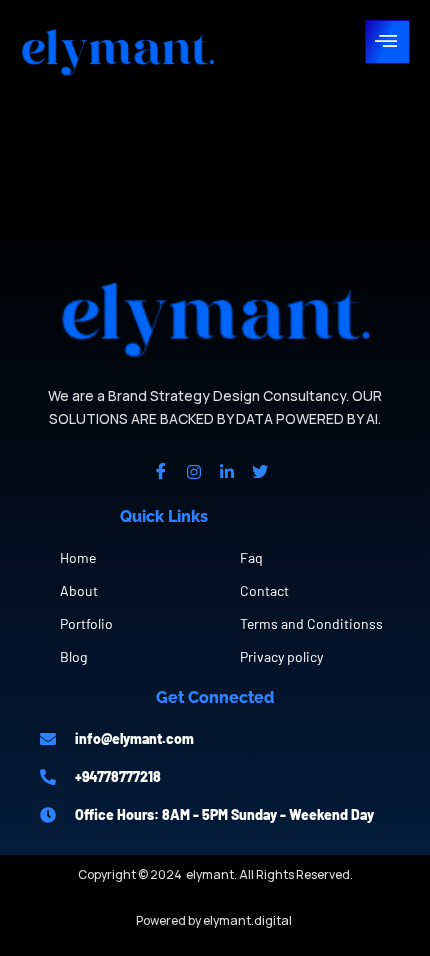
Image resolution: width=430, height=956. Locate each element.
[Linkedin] (227, 471)
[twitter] (260, 471)
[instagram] (194, 471)
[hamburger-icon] (387, 42)
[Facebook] (161, 471)
